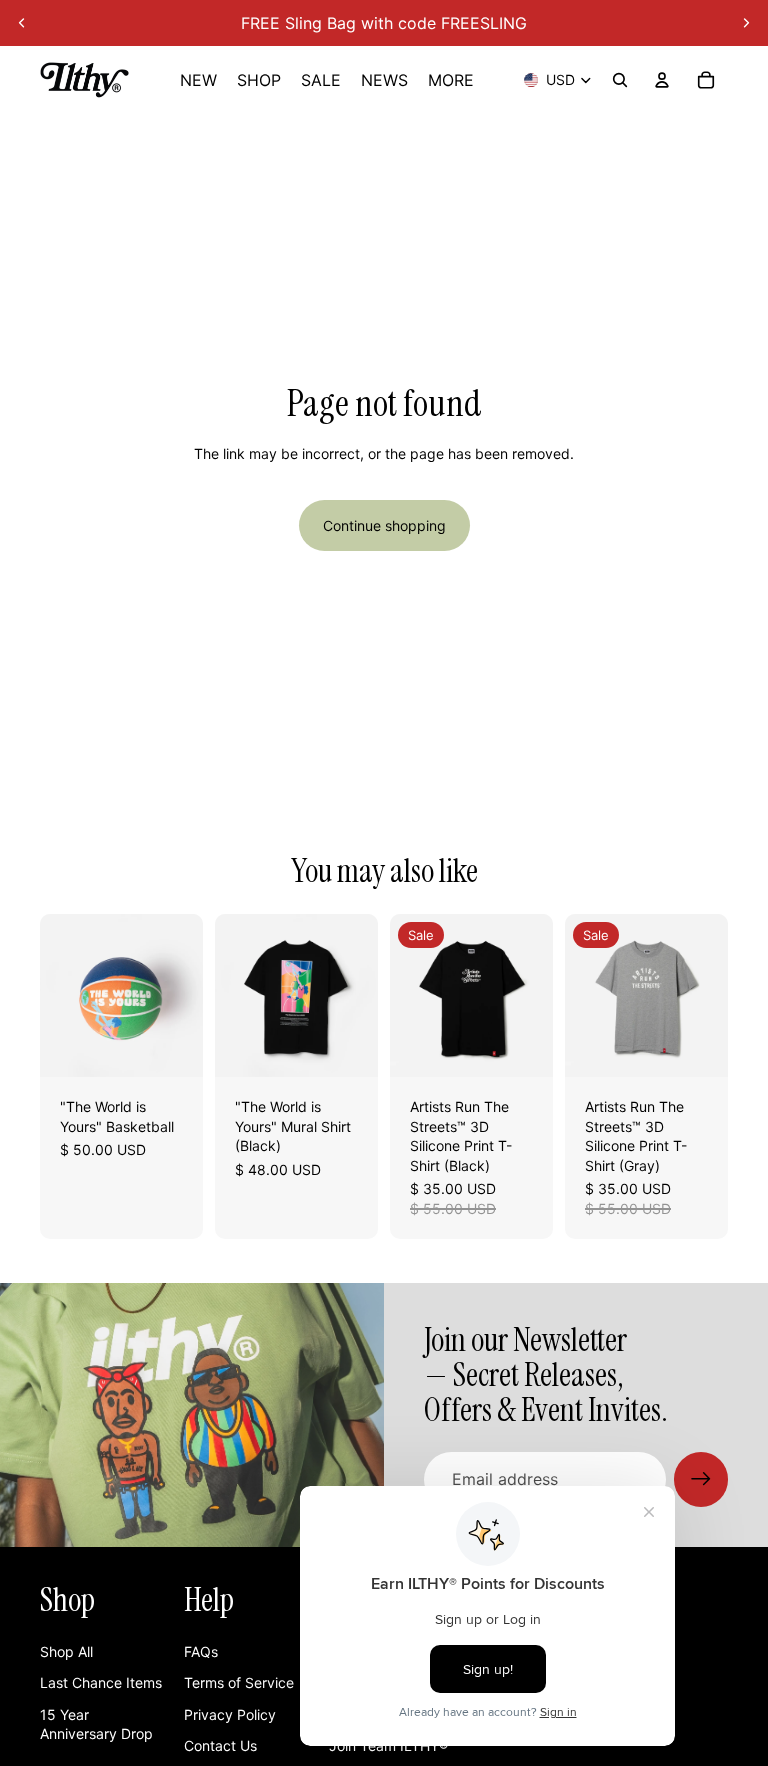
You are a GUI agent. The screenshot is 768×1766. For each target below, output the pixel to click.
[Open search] (620, 80)
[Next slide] (746, 23)
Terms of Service (239, 1682)
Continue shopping (384, 525)
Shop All (66, 1651)
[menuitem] (451, 80)
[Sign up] (701, 1479)
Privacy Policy (230, 1714)
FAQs (201, 1651)
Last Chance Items (101, 1682)
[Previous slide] (22, 23)
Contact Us (220, 1745)
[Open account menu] (662, 80)
